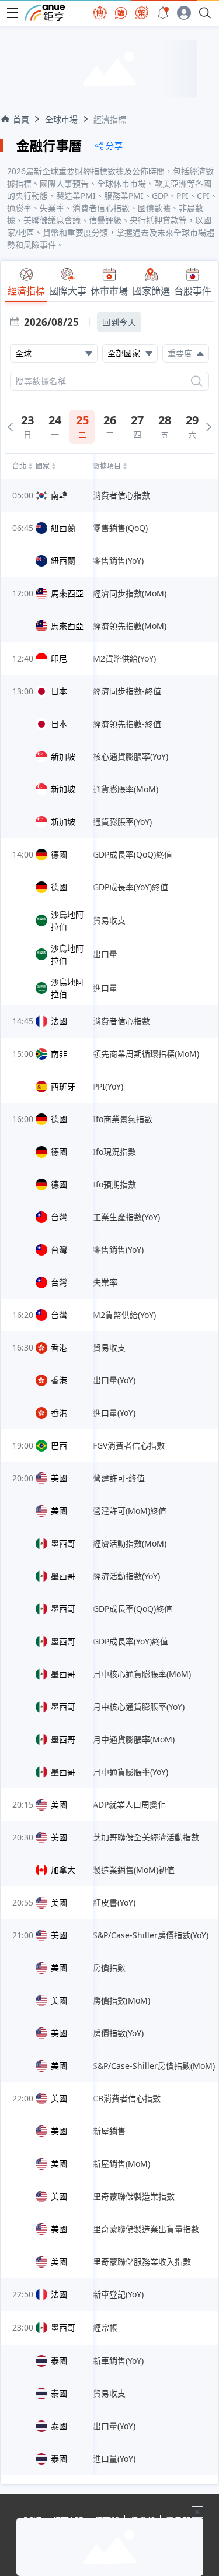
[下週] (209, 427)
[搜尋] (197, 381)
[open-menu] (12, 13)
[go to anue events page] (163, 13)
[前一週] (10, 427)
